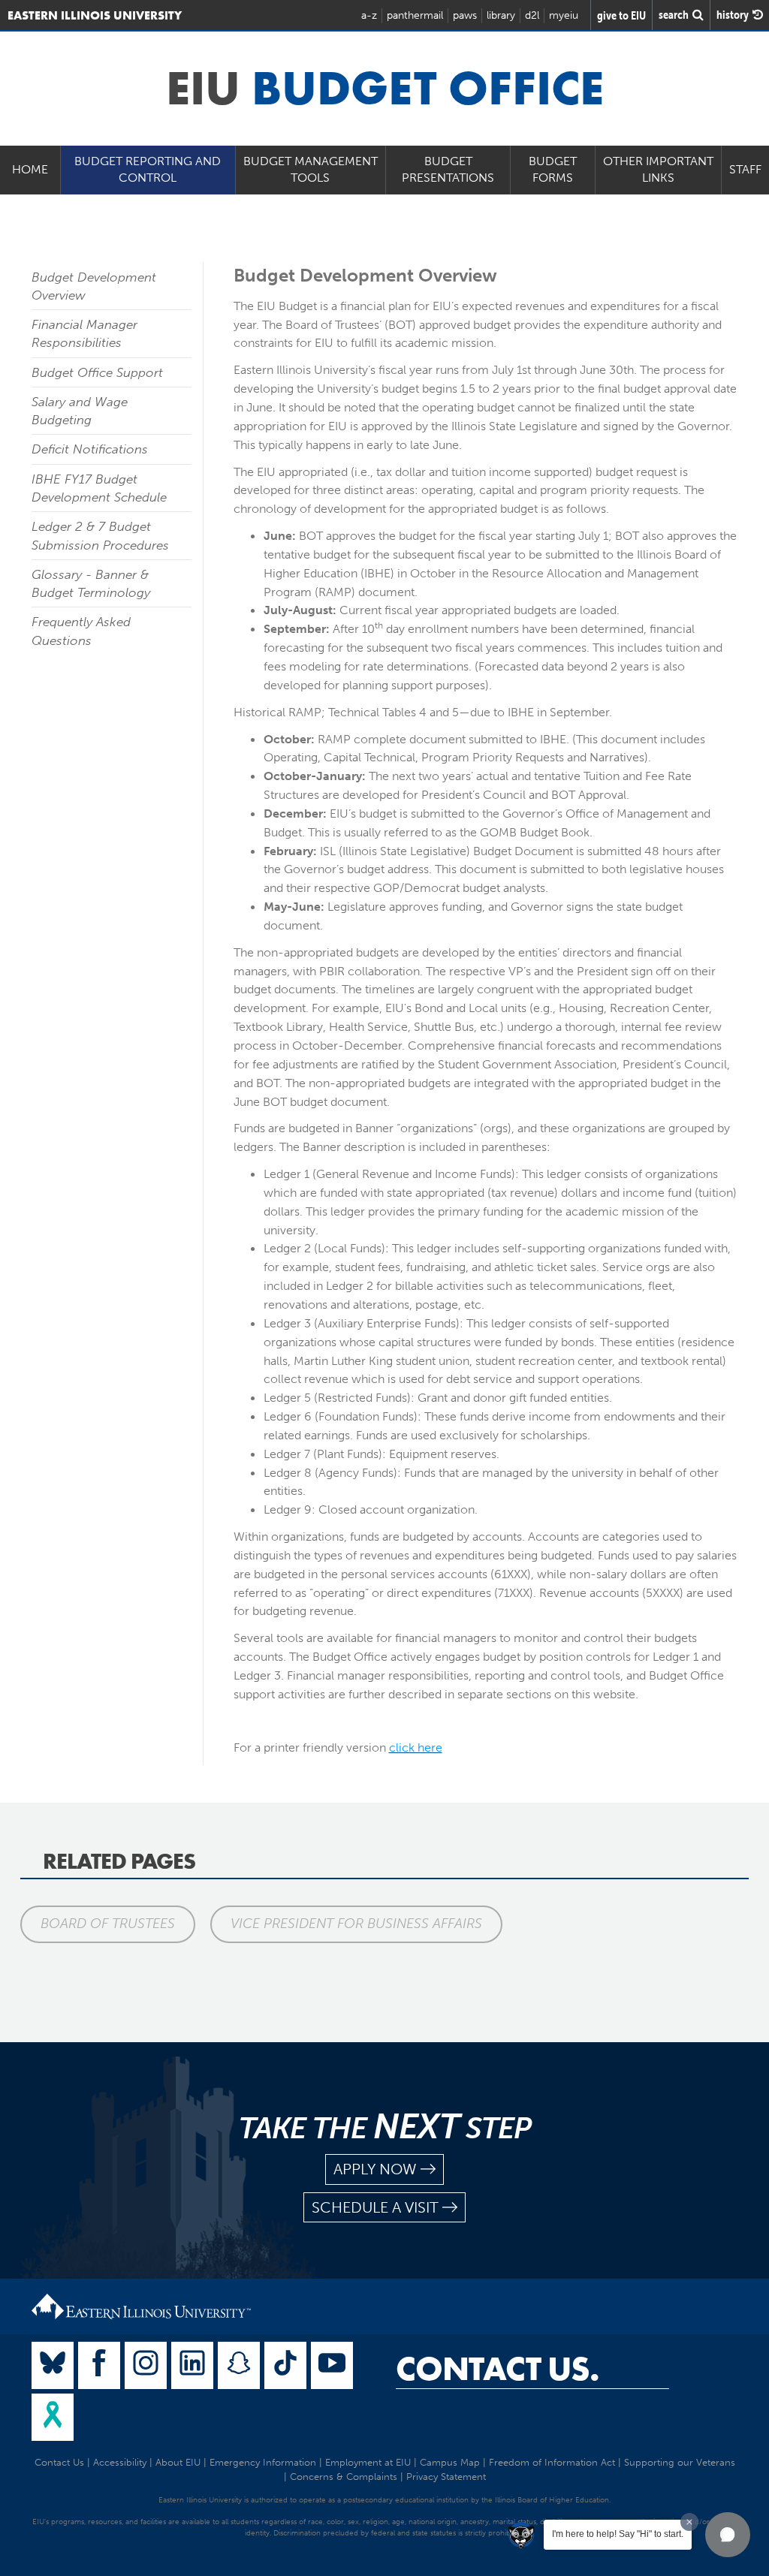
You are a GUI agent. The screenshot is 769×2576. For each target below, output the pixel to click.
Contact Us (59, 2462)
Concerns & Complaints (344, 2477)
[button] (728, 2535)
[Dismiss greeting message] (689, 2522)
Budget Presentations (448, 170)
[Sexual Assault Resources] (53, 2417)
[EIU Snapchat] (239, 2365)
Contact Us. (498, 2369)
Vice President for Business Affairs (356, 1924)
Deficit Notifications (90, 449)
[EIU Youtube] (332, 2365)
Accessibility (120, 2462)
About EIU (178, 2462)
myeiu (564, 15)
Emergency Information (263, 2462)
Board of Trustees (108, 1924)
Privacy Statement (446, 2477)
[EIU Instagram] (146, 2365)
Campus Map (450, 2462)
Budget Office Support (97, 372)
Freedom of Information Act (552, 2462)
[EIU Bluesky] (53, 2365)
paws (465, 15)
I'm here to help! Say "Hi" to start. (618, 2534)
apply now (375, 2169)
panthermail (415, 15)
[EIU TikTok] (285, 2365)
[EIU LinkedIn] (192, 2365)
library (501, 15)
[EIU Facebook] (99, 2365)
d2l (532, 15)
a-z (369, 15)
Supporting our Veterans (680, 2462)
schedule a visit (375, 2207)
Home (30, 169)
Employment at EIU (368, 2462)
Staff (745, 169)
